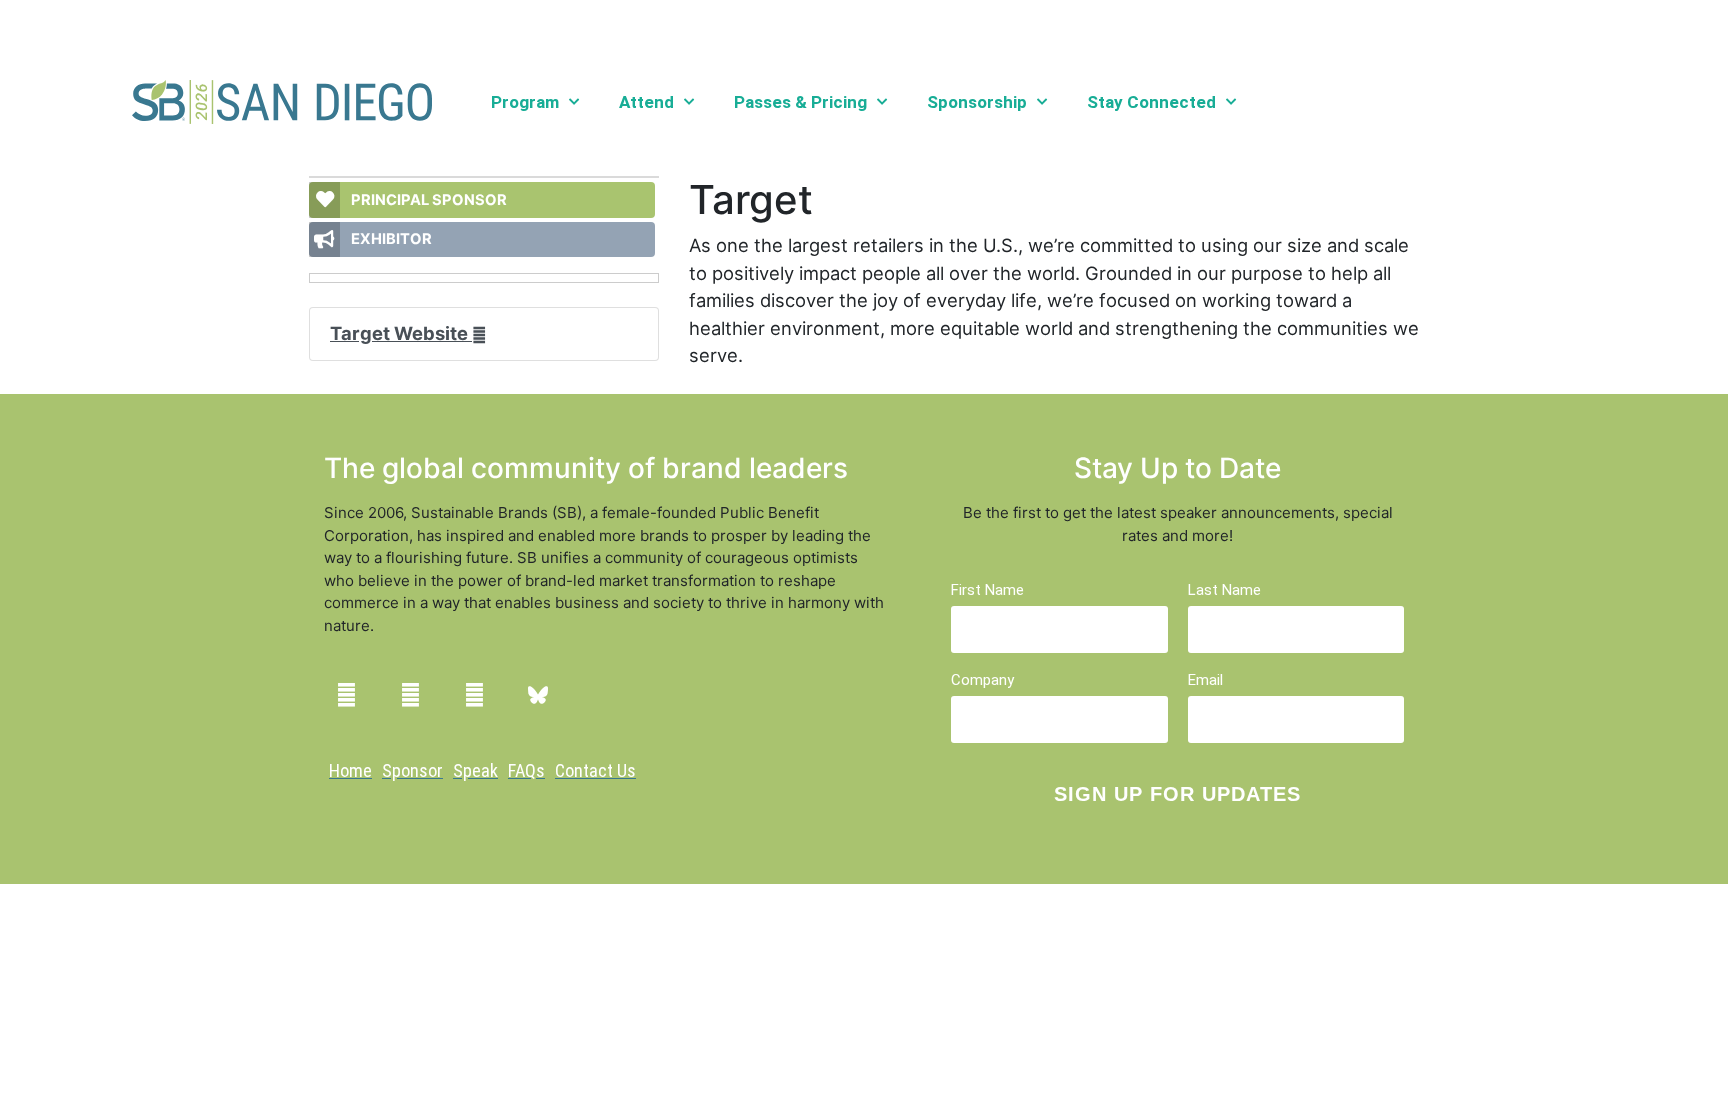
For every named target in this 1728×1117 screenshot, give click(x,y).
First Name (987, 590)
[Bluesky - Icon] (538, 695)
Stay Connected (1151, 102)
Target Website (401, 333)
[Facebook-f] (474, 695)
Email (1205, 680)
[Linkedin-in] (346, 695)
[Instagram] (410, 695)
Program (525, 102)
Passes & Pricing (800, 102)
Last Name (1224, 590)
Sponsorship (977, 102)
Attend (646, 102)
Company (982, 680)
